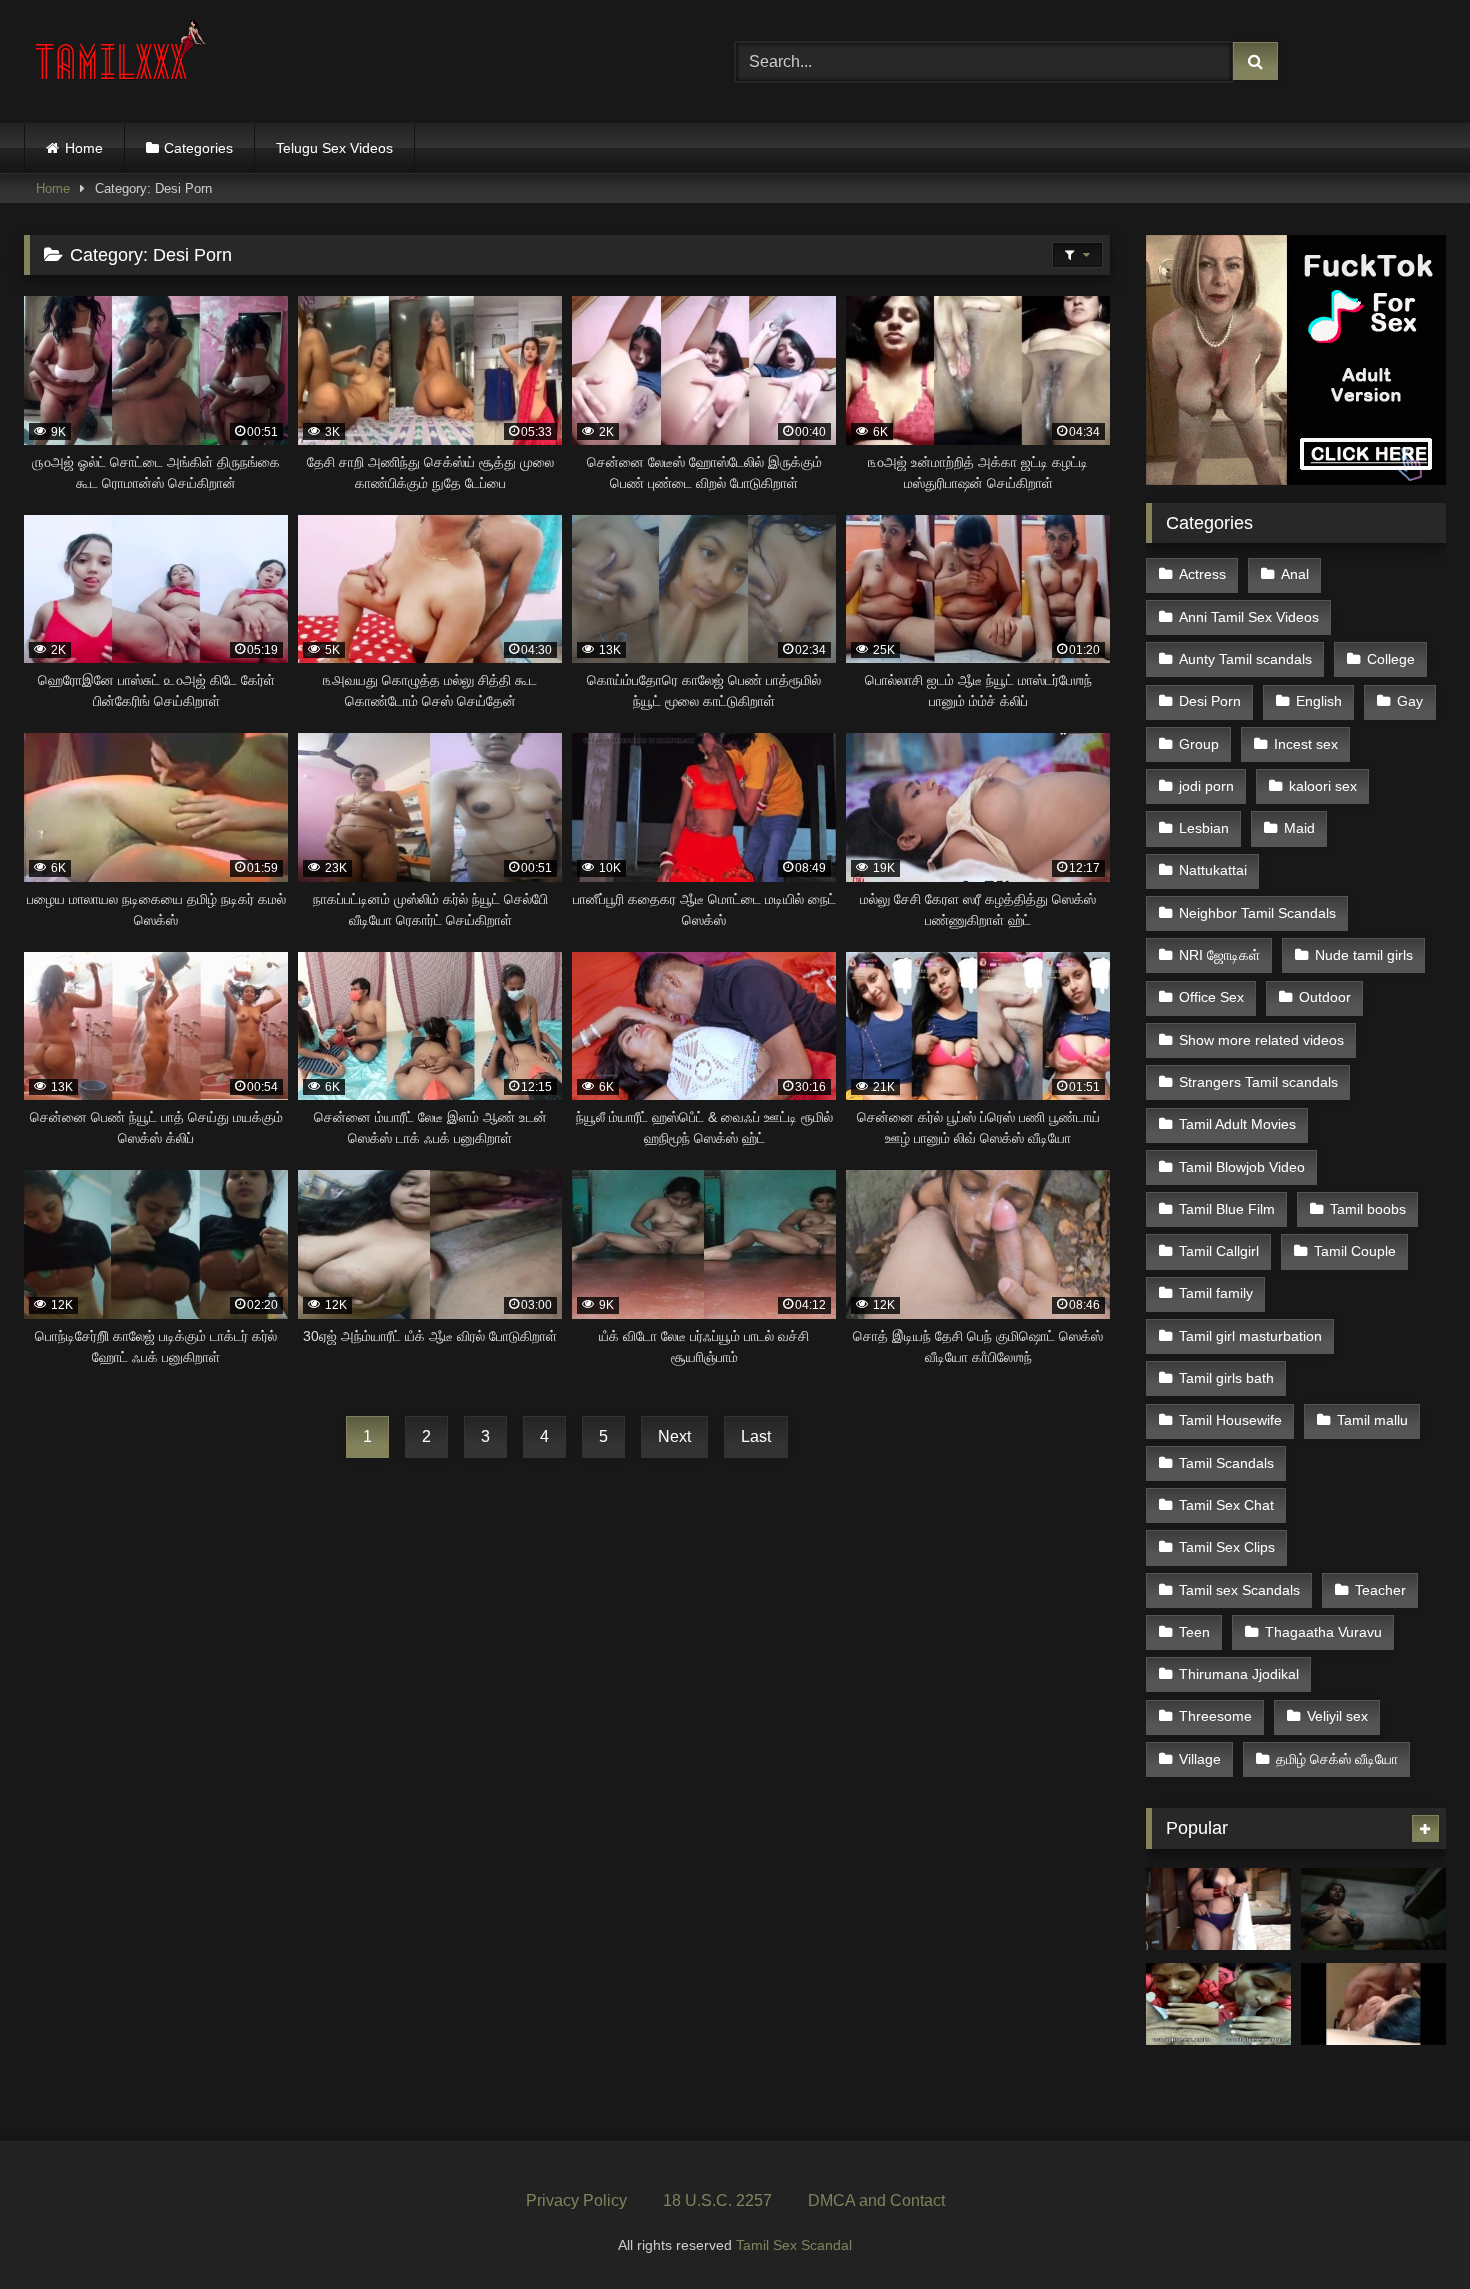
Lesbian (1204, 828)
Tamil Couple (1355, 1251)
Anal (1295, 574)
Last (756, 1436)
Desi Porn (1210, 701)
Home (84, 148)
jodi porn (1206, 786)
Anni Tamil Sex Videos (1249, 617)
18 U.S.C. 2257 (717, 2200)
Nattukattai (1213, 870)
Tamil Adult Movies (1237, 1124)
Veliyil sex (1337, 1716)
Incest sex (1306, 744)
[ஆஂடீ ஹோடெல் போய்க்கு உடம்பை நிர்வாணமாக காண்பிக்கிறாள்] (1218, 1909)
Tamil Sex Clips (1227, 1547)
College (1391, 659)
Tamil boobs (1368, 1209)
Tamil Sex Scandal (794, 2245)
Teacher (1380, 1590)
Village (1200, 1759)
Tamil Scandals (1226, 1463)
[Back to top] (1408, 2229)
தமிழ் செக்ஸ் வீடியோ (1337, 1759)
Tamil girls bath (1226, 1378)
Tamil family (1216, 1293)
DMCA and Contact (876, 2200)
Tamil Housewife (1230, 1420)
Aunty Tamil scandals (1245, 659)
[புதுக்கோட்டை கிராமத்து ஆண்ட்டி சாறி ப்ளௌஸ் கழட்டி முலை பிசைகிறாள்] (1373, 1909)
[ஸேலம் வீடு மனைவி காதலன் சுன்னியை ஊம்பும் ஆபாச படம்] (1218, 2004)
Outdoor (1325, 997)
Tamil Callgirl (1219, 1251)
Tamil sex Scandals (1239, 1590)
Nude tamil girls (1364, 955)
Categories (198, 148)
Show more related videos (1261, 1040)
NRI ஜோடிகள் (1219, 955)
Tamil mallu (1372, 1420)
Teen (1194, 1632)
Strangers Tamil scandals (1258, 1082)
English (1319, 701)
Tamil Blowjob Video (1242, 1167)
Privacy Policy (576, 2200)
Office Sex (1211, 997)
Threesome (1215, 1716)
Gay (1410, 701)
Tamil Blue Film (1227, 1209)
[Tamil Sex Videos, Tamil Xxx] (123, 57)
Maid (1299, 828)
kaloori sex (1323, 786)
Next (674, 1436)
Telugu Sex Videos (334, 148)
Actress (1202, 574)
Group (1199, 744)
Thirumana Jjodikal (1239, 1674)
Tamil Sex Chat (1226, 1505)
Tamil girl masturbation (1250, 1336)
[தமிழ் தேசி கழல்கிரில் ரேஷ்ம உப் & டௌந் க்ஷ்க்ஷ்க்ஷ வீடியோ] (1373, 2004)
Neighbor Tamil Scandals (1257, 913)
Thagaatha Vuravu (1323, 1632)
